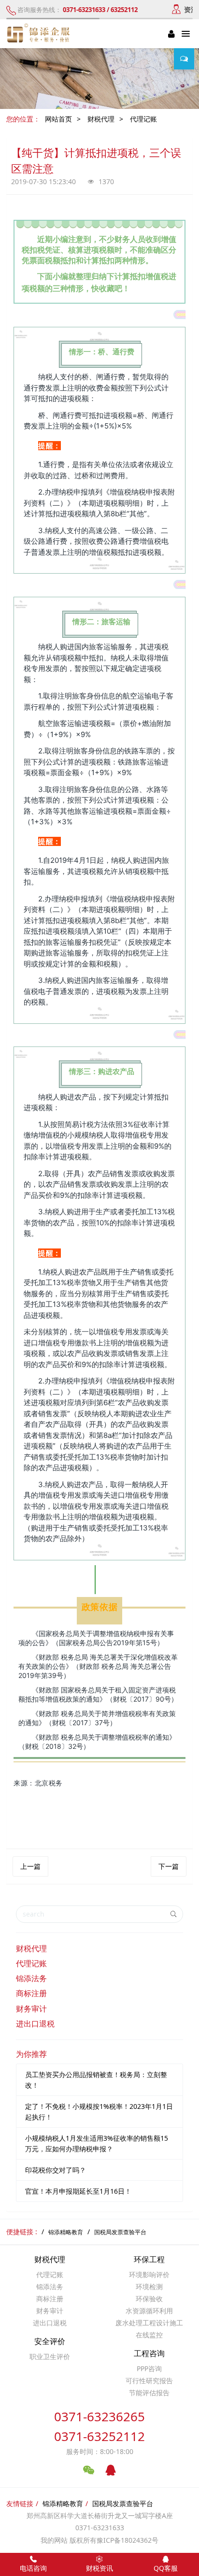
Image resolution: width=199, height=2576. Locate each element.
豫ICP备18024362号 (128, 2540)
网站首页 (58, 119)
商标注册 (31, 1993)
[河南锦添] (40, 34)
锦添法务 (31, 1978)
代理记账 (143, 119)
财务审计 (31, 2009)
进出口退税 (35, 2024)
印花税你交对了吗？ (56, 2170)
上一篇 (30, 1866)
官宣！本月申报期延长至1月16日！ (78, 2191)
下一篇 (169, 1866)
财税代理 (101, 119)
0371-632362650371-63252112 (99, 2426)
